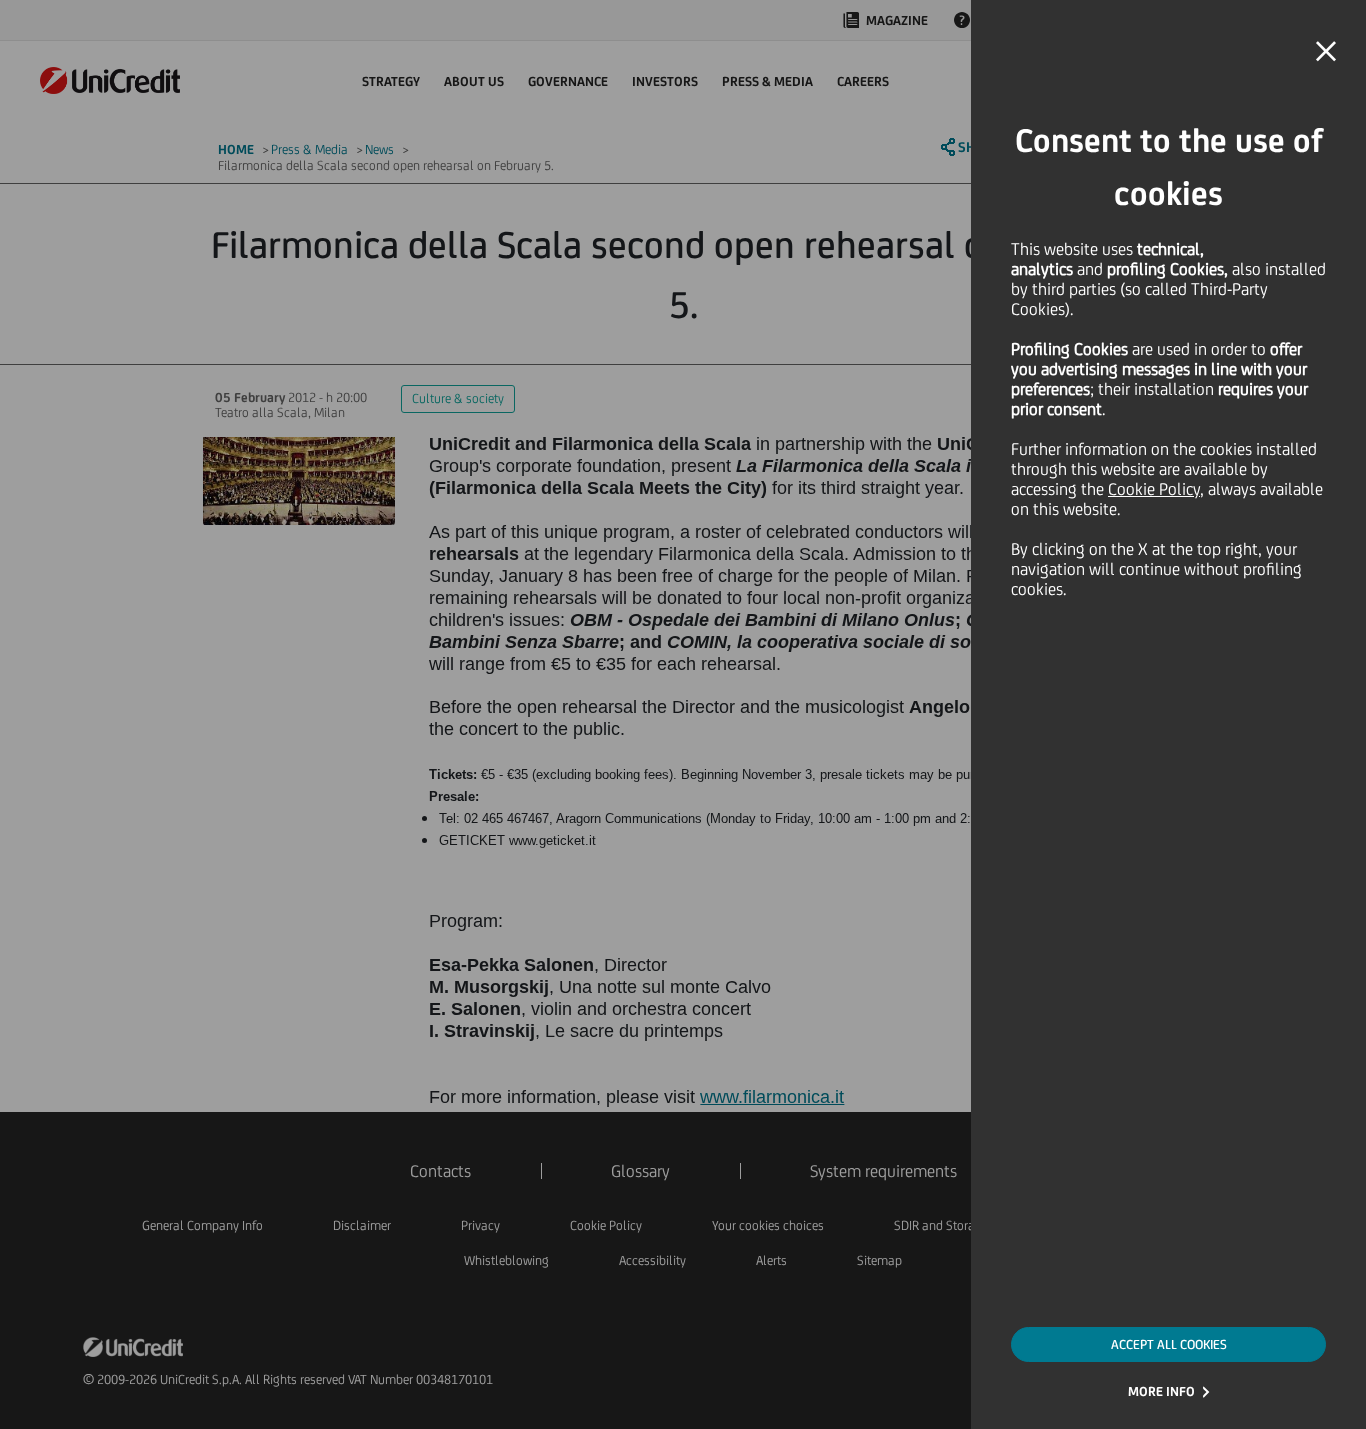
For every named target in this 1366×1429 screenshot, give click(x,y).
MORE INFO (1161, 1391)
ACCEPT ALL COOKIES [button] (1169, 1344)
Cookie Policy (1154, 489)
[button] (1326, 52)
